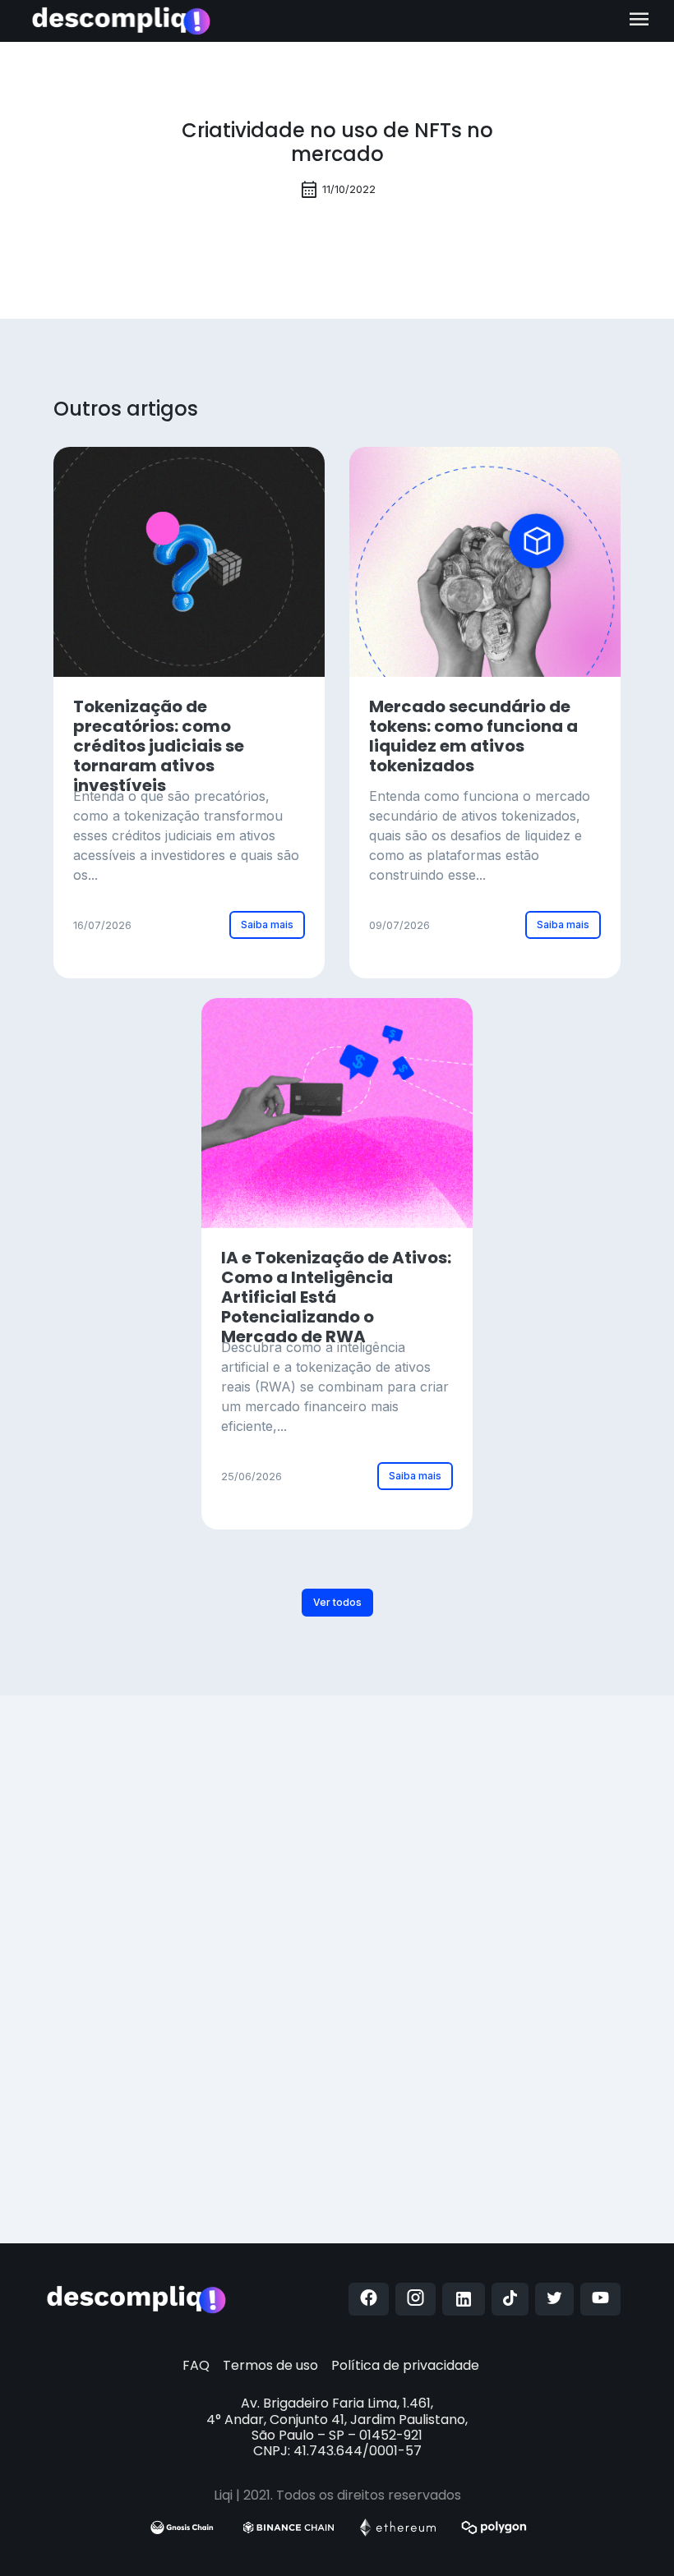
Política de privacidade (405, 2365)
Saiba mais (267, 925)
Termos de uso (270, 2365)
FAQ (196, 2365)
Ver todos (337, 1602)
